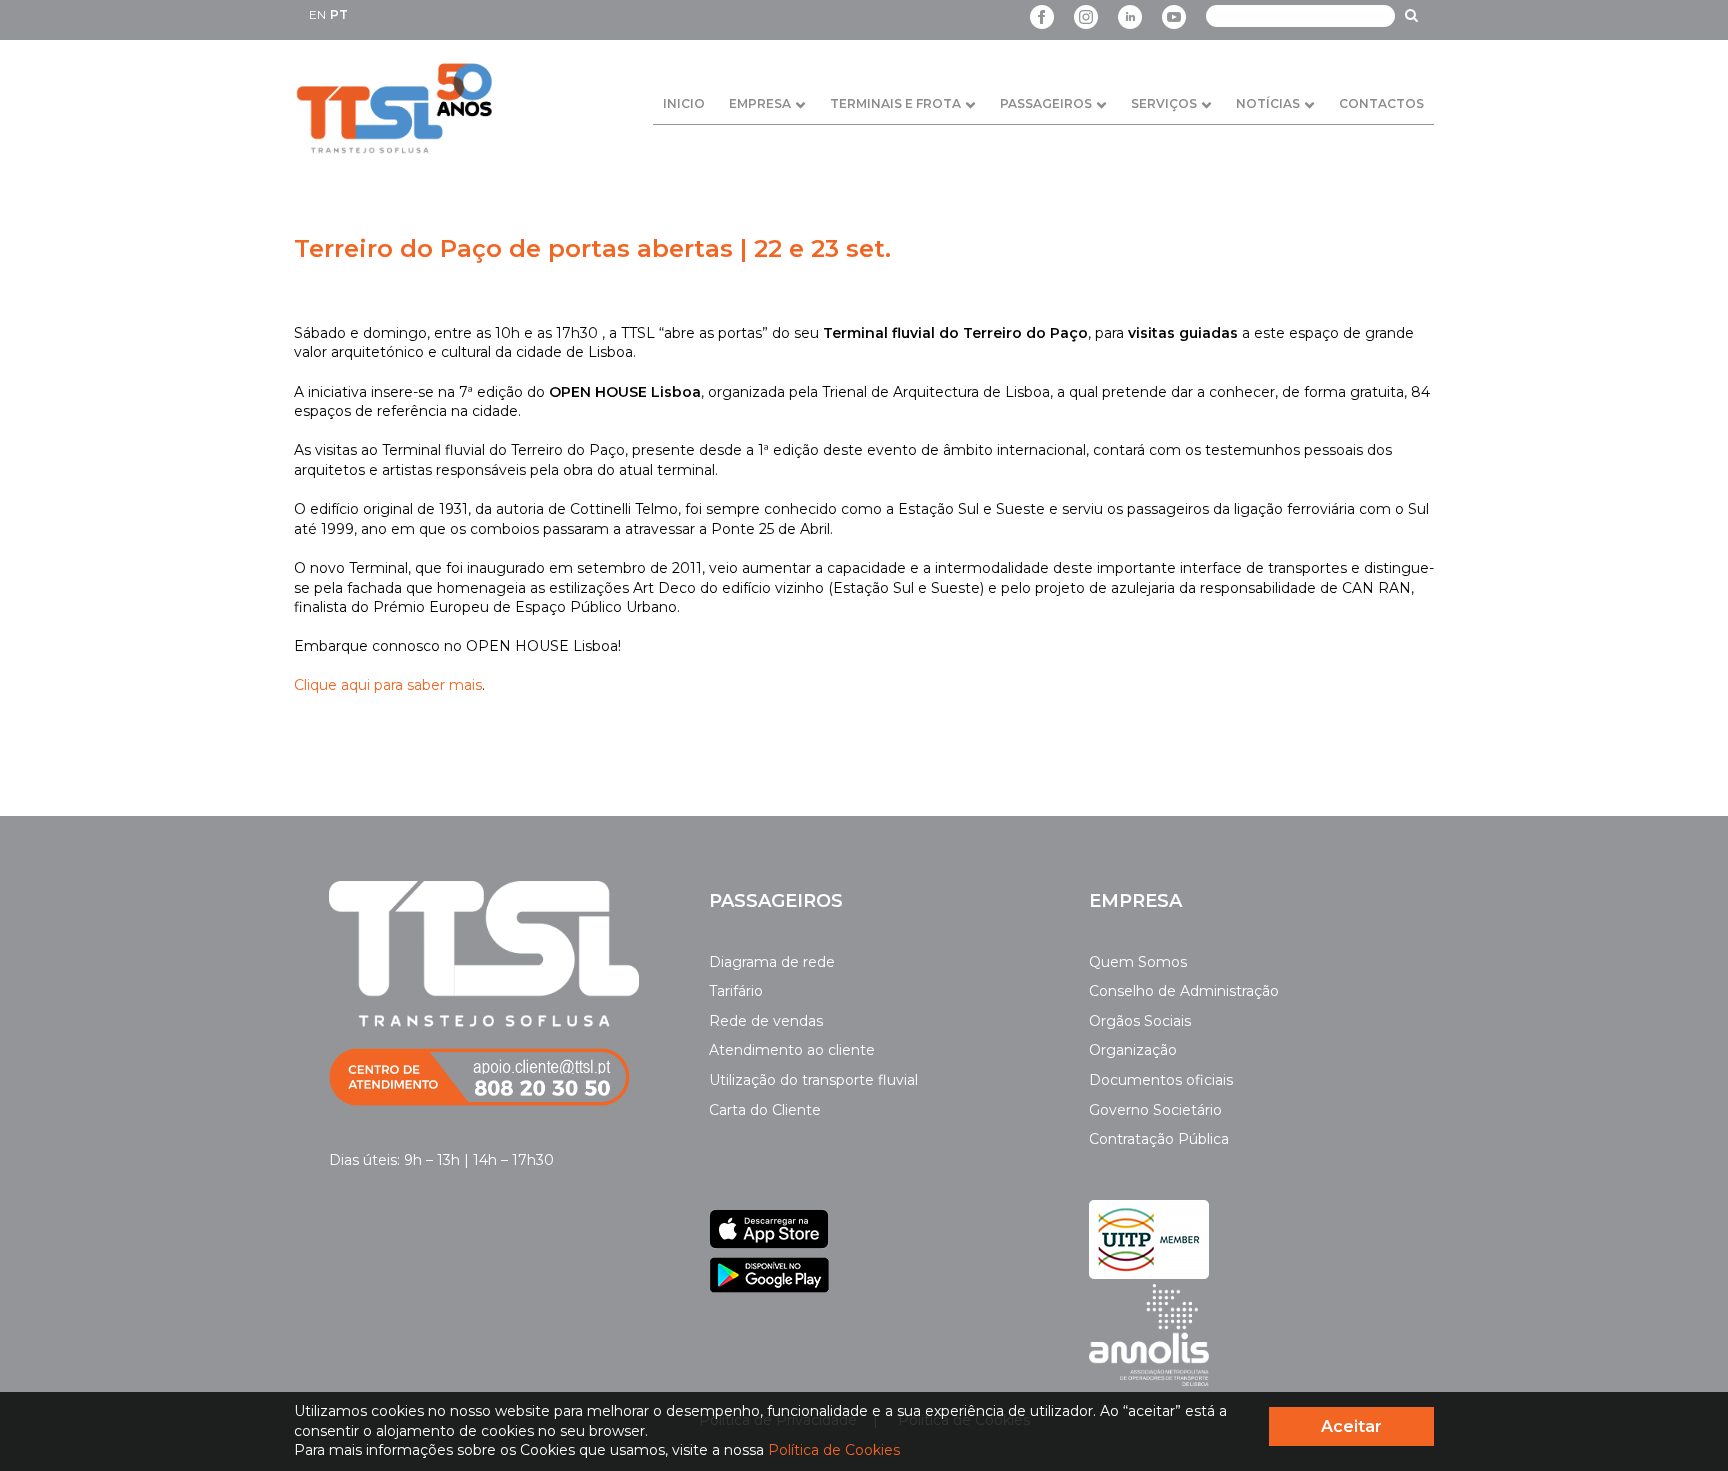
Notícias (1268, 103)
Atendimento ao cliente (792, 1050)
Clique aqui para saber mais (388, 685)
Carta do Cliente (765, 1110)
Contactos (1381, 103)
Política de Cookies (834, 1450)
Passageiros (1046, 103)
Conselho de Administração (1184, 991)
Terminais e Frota (895, 103)
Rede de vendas (766, 1021)
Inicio (684, 103)
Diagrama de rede (772, 962)
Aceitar (1351, 1426)
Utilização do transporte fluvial (813, 1080)
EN (317, 14)
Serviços (1164, 103)
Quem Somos (1138, 962)
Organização (1133, 1050)
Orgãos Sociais (1140, 1021)
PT (339, 14)
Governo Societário (1155, 1110)
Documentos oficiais (1161, 1080)
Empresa (760, 103)
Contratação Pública (1159, 1139)
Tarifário (736, 991)
